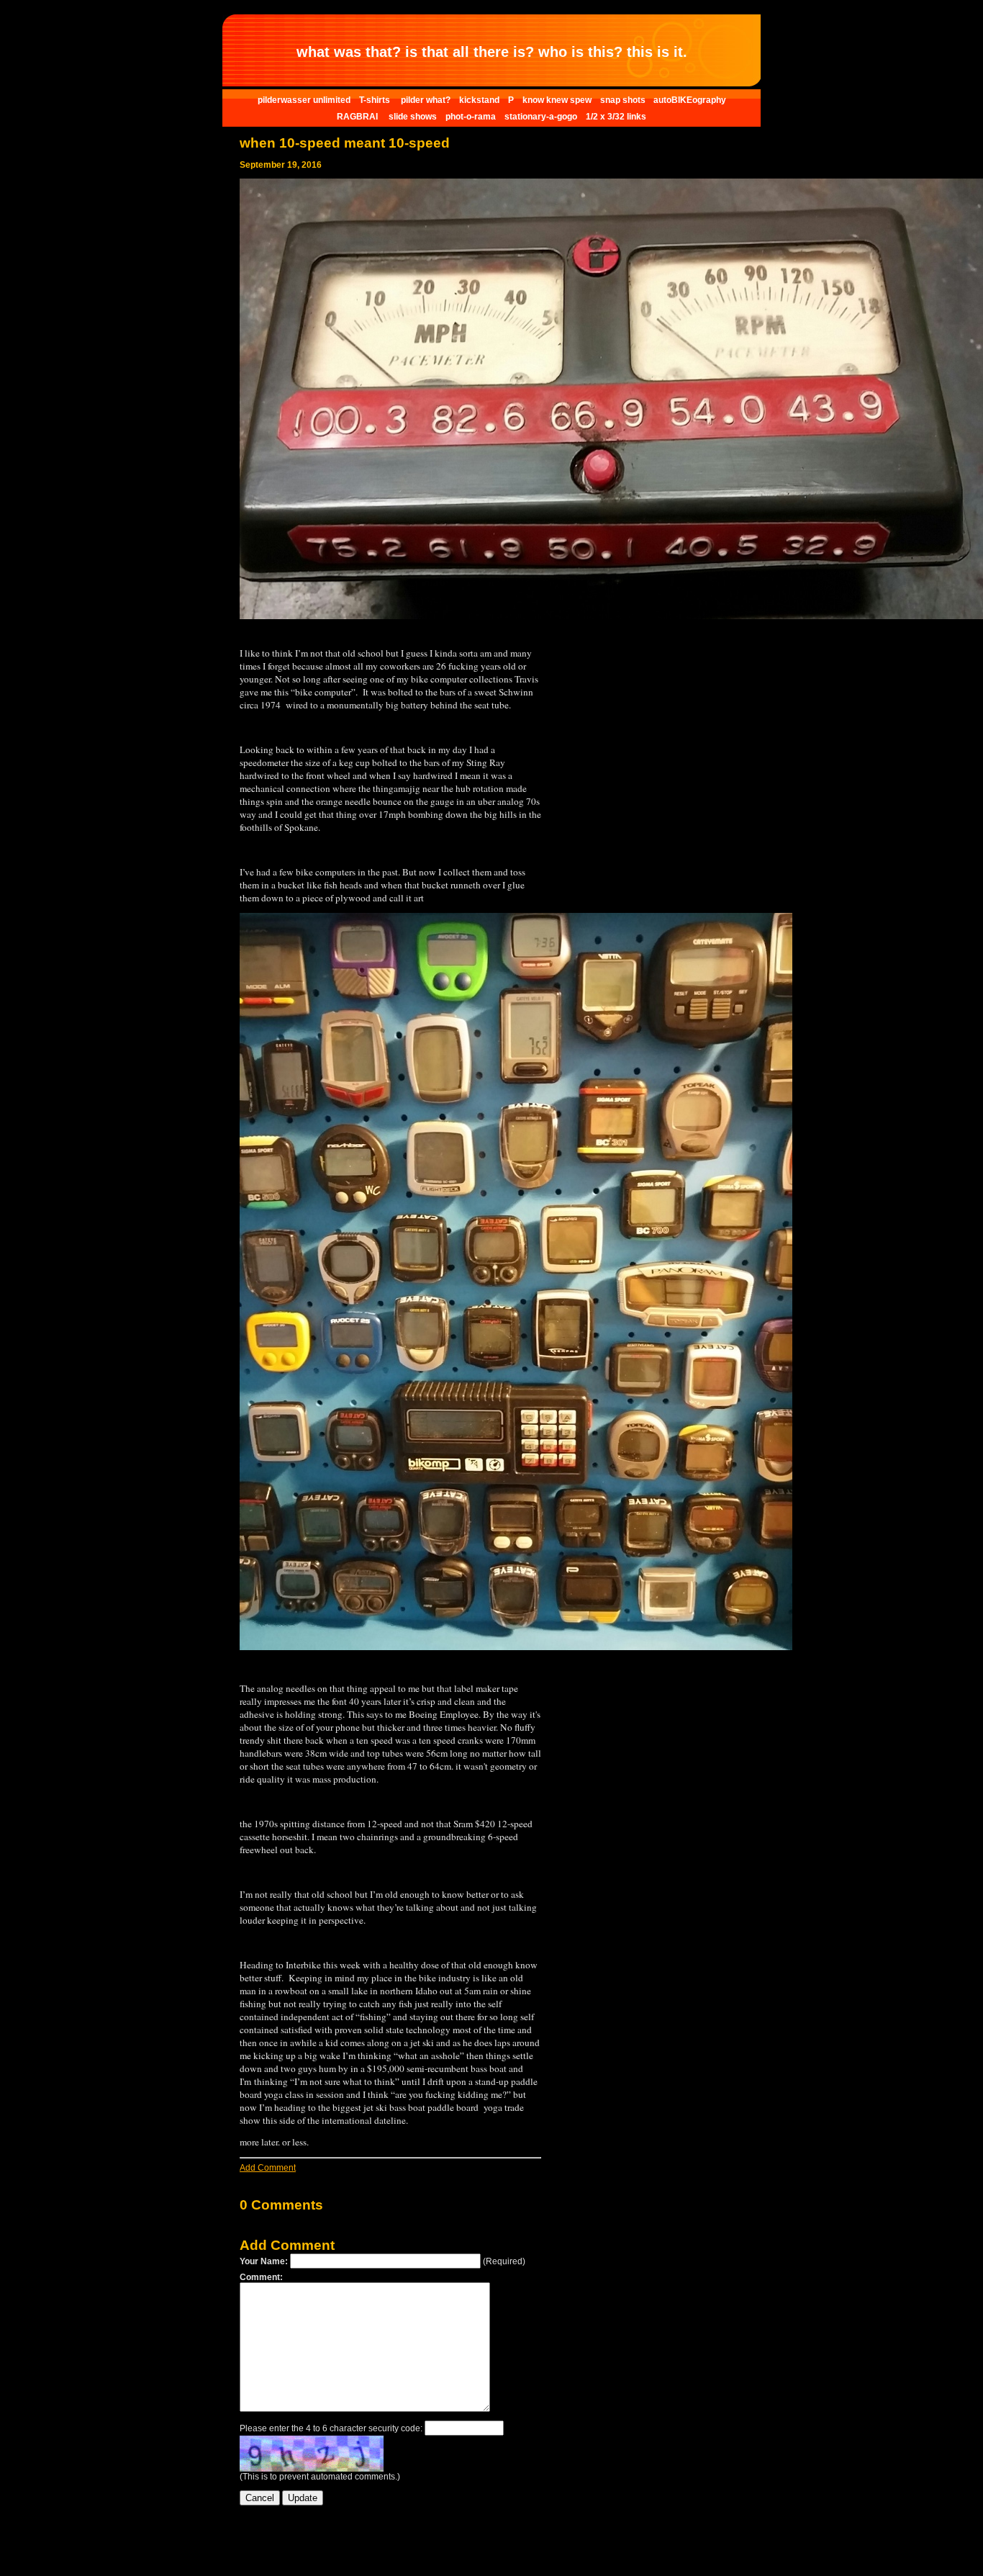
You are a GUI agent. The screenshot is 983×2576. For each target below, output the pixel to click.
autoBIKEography (690, 100)
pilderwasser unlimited (304, 100)
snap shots (624, 100)
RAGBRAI (358, 117)
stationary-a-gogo (541, 117)
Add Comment (268, 2168)
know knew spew (557, 100)
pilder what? (426, 100)
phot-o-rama (471, 117)
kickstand (479, 100)
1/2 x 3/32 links (616, 117)
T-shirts (376, 100)
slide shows (413, 117)
